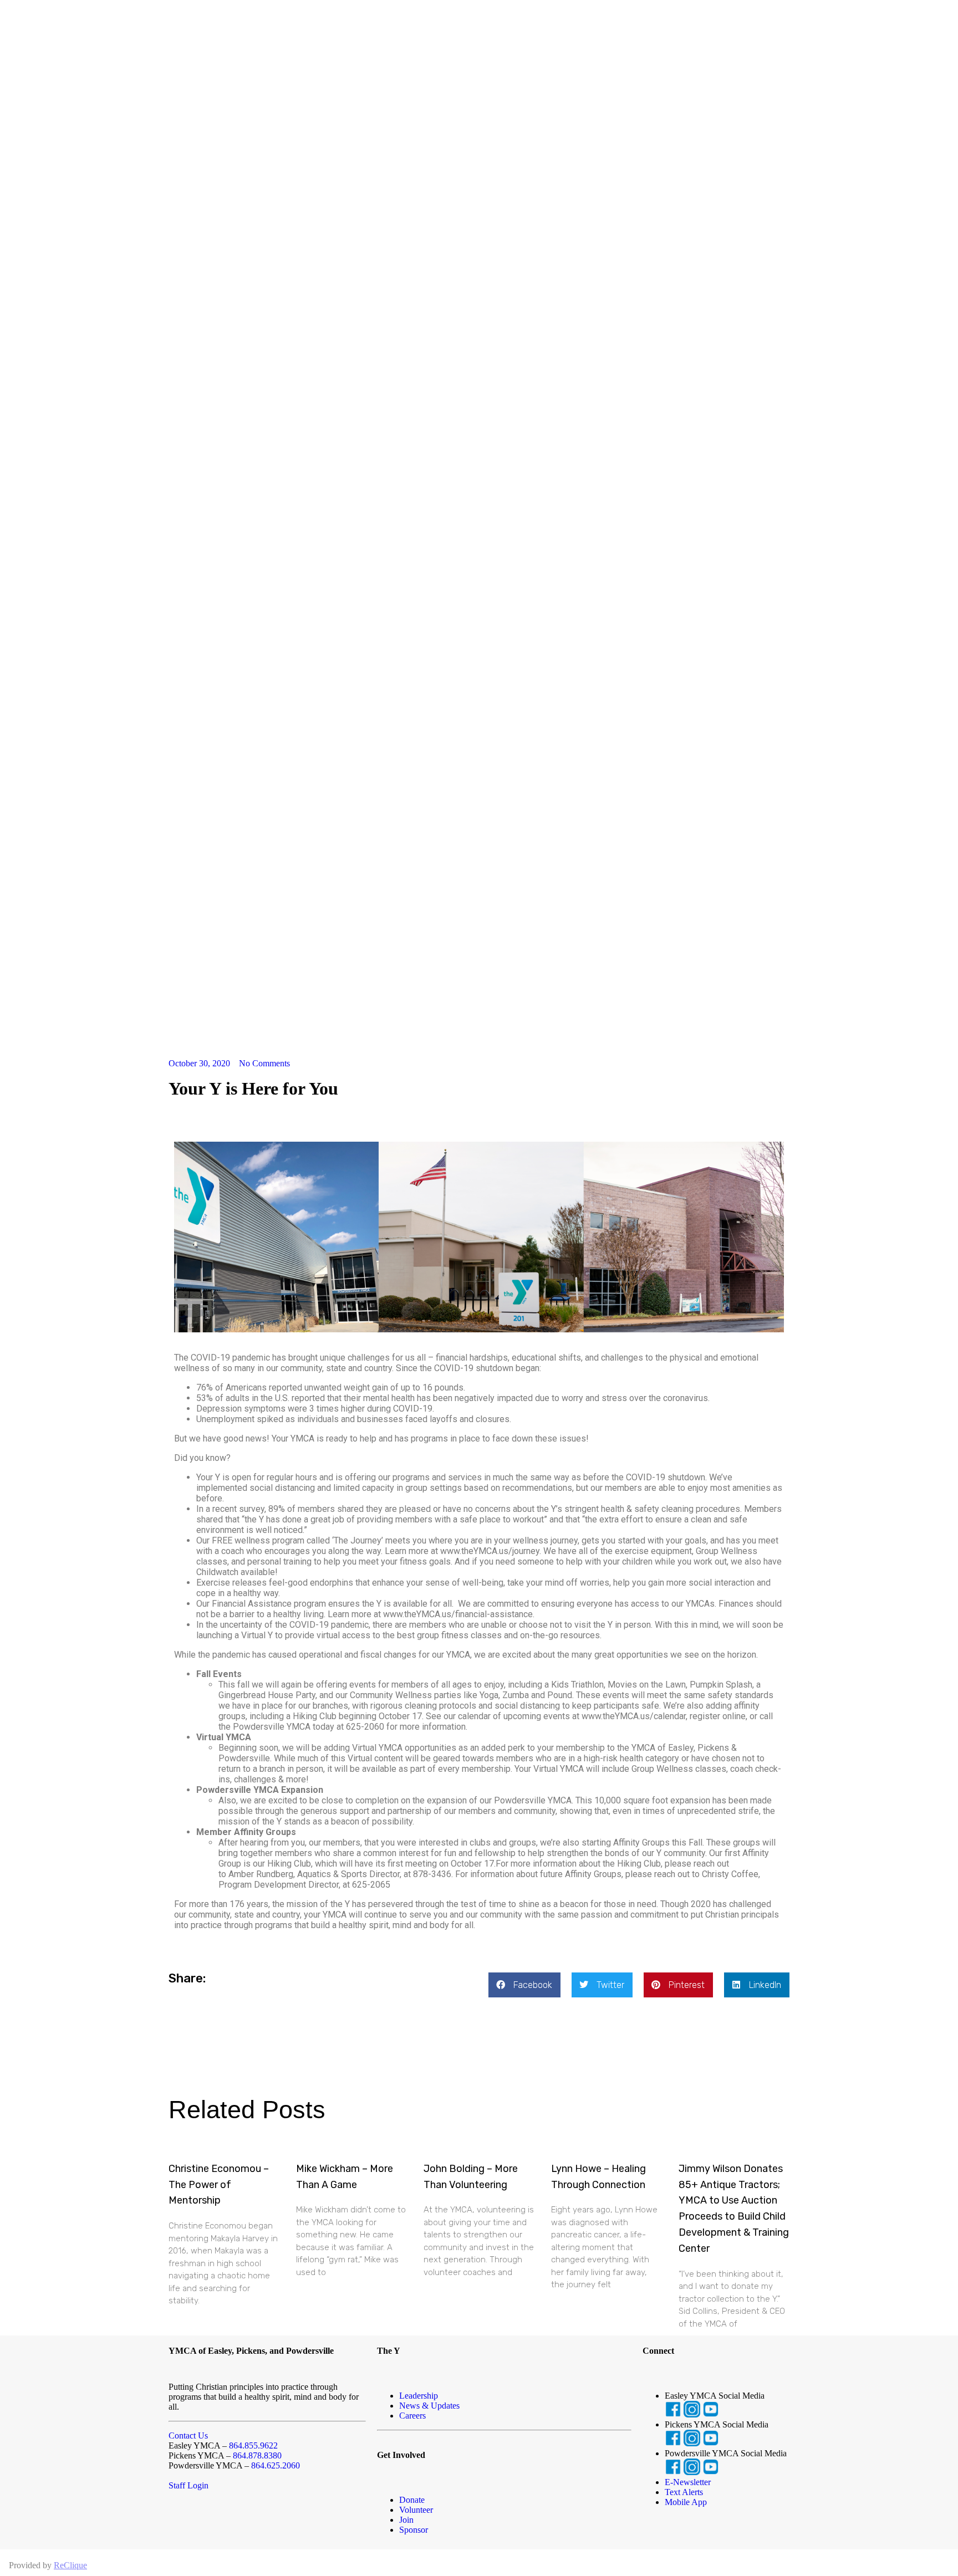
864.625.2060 (276, 2465)
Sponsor (414, 2530)
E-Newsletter (688, 2482)
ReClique (70, 2565)
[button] (524, 1985)
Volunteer (416, 2510)
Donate (412, 2500)
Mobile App (686, 2502)
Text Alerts (684, 2492)
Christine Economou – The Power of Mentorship (219, 2185)
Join (406, 2520)
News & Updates (429, 2406)
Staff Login (188, 2485)
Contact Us (188, 2436)
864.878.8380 (257, 2455)
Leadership (419, 2396)
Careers (412, 2416)
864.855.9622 (253, 2445)
